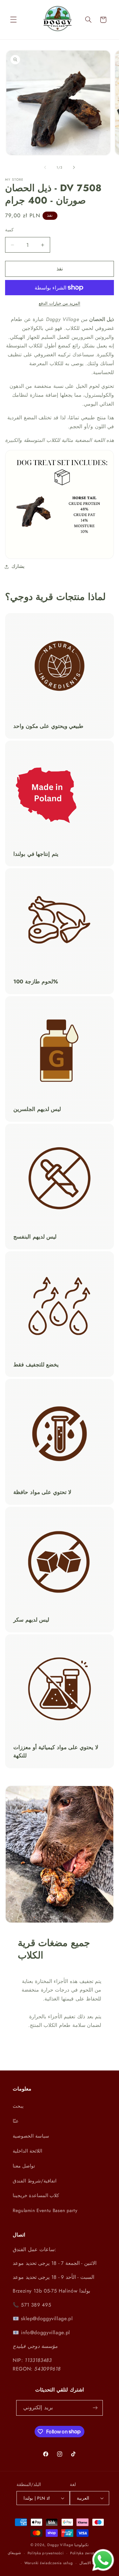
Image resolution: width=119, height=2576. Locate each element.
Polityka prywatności (46, 2553)
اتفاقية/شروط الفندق (35, 2181)
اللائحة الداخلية (27, 2151)
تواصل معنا (24, 2166)
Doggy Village (61, 2545)
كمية (9, 230)
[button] (13, 20)
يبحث (18, 2106)
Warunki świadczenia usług (49, 2563)
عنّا (16, 2121)
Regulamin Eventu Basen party (45, 2210)
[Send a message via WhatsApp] (103, 2560)
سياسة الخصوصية (31, 2136)
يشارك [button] (18, 566)
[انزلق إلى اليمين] (74, 167)
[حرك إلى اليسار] (45, 167)
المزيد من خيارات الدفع (60, 304)
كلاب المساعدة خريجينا (36, 2196)
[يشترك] (95, 2408)
